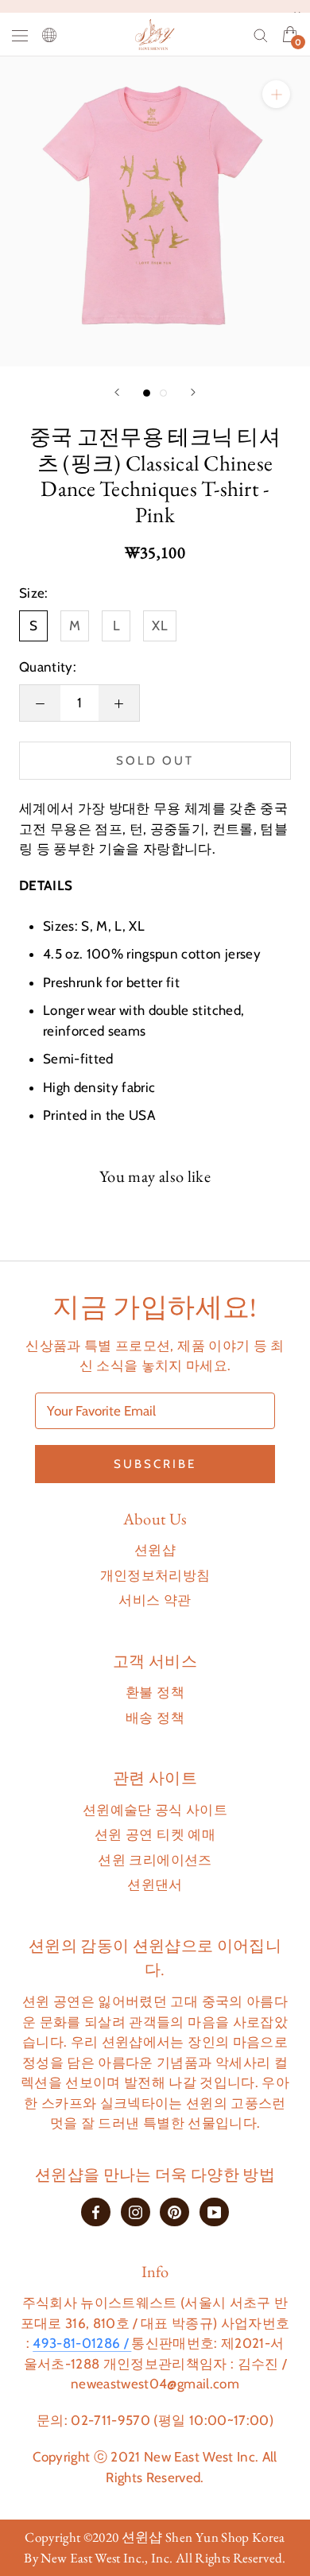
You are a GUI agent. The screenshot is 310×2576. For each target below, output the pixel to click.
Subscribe (155, 1464)
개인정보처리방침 (155, 1575)
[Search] (261, 34)
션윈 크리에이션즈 (155, 1860)
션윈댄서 (155, 1885)
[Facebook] (96, 2211)
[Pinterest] (174, 2211)
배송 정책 (155, 1718)
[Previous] (117, 392)
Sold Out (155, 761)
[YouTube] (214, 2211)
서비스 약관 (155, 1600)
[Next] (193, 392)
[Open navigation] (20, 35)
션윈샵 (155, 1550)
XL (160, 626)
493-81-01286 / (82, 2343)
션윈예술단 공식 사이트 (155, 1810)
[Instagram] (136, 2211)
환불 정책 (155, 1692)
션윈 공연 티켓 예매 (155, 1834)
